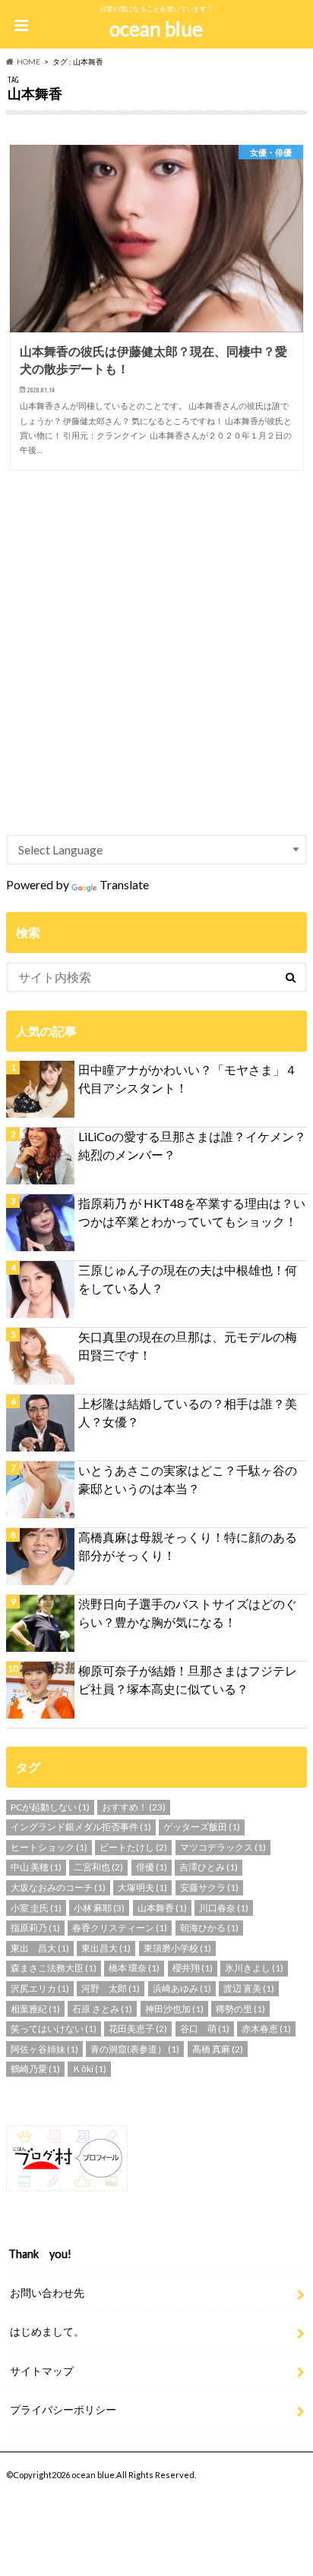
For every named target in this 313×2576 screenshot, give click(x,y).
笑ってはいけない (54, 2029)
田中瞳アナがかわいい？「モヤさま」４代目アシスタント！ (188, 1079)
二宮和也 (98, 1867)
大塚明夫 (142, 1887)
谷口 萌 (205, 2029)
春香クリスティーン (120, 1928)
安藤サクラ (209, 1887)
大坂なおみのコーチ (58, 1887)
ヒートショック (49, 1847)
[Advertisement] (156, 642)
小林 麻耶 (99, 1908)
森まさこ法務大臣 (54, 1968)
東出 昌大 (40, 1948)
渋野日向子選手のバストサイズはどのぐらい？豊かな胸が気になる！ (188, 1613)
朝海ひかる (209, 1928)
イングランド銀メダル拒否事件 (81, 1827)
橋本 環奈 (134, 1968)
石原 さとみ (102, 2009)
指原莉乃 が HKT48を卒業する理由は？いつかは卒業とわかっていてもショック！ (192, 1212)
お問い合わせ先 (47, 2293)
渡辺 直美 (249, 1988)
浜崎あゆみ (182, 1988)
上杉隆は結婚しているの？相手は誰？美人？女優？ (188, 1412)
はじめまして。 (47, 2331)
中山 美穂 (36, 1867)
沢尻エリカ (40, 1988)
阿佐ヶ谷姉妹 (44, 2049)
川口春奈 (224, 1908)
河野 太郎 (111, 1988)
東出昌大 (106, 1948)
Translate (124, 884)
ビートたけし (133, 1847)
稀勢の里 (240, 2009)
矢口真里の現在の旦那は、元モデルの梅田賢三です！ (188, 1346)
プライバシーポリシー (63, 2409)
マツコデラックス (223, 1847)
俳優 (152, 1867)
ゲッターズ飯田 (202, 1827)
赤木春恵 (266, 2029)
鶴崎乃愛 (35, 2069)
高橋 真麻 (218, 2049)
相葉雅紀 (35, 2009)
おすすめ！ (134, 1807)
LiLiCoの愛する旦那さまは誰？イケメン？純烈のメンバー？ (192, 1145)
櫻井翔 (193, 1968)
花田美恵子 (138, 2029)
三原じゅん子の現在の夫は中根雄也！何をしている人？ (188, 1279)
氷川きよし (254, 1968)
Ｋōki (89, 2069)
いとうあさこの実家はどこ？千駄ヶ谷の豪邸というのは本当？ (188, 1479)
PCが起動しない (50, 1807)
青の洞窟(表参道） (135, 2049)
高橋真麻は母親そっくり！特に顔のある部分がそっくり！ (188, 1546)
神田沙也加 (174, 2009)
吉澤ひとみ (209, 1867)
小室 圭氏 (36, 1908)
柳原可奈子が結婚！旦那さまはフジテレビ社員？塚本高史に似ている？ (188, 1680)
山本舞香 (162, 1908)
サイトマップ (42, 2371)
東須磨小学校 (177, 1948)
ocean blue (156, 29)
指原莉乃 (35, 1928)
